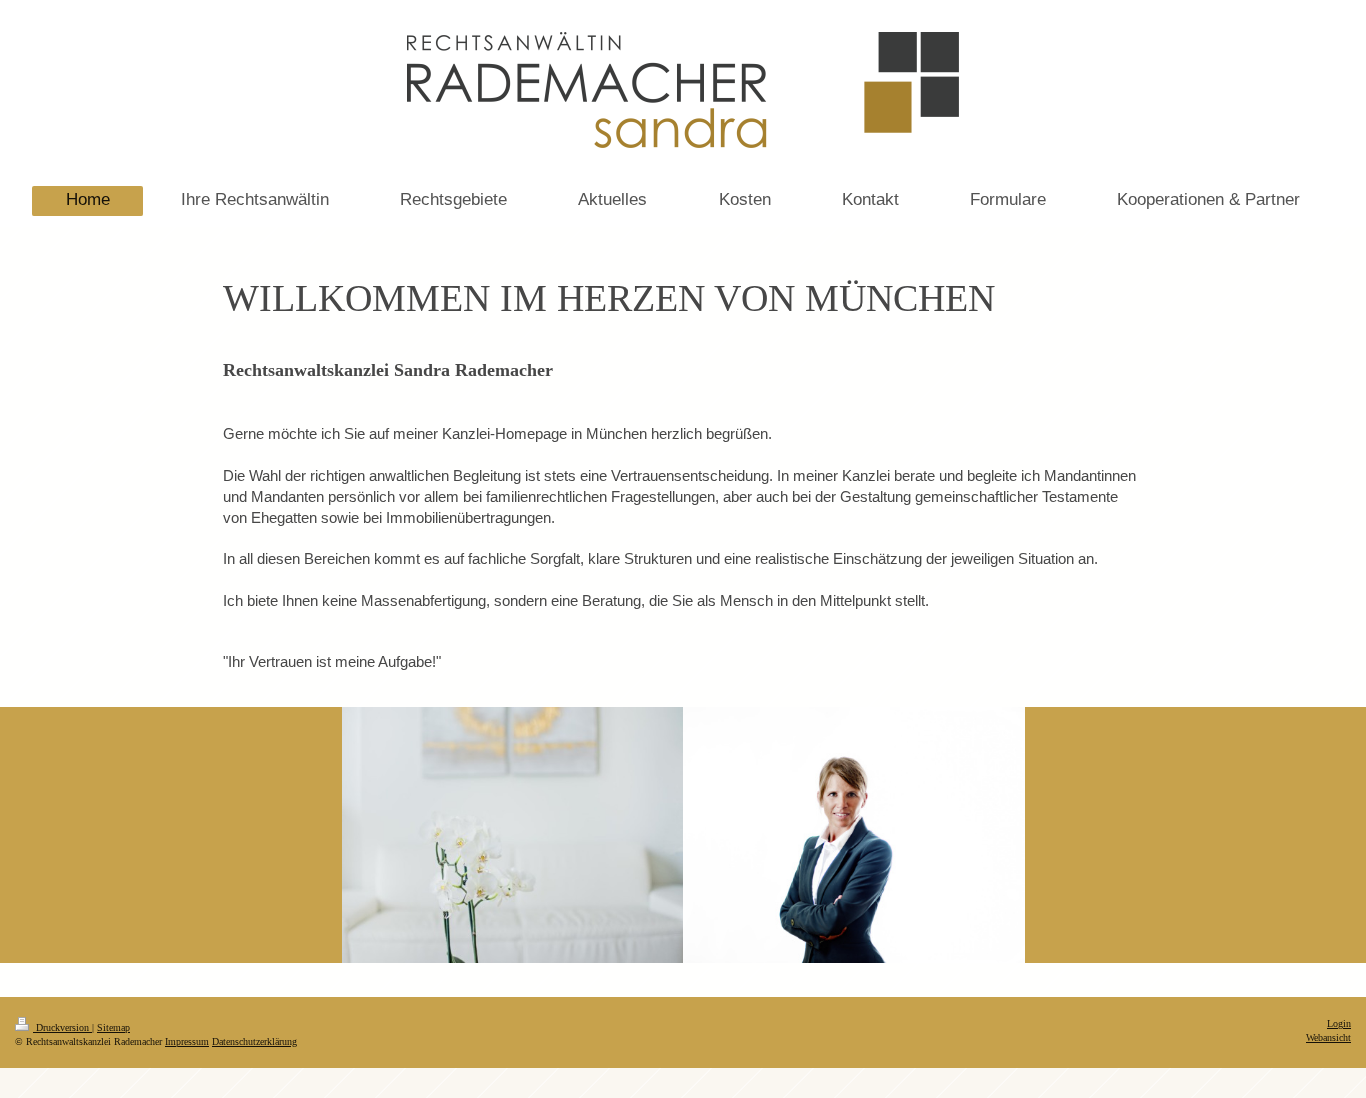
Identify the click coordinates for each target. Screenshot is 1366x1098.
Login (1339, 1023)
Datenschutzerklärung (254, 1041)
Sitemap (113, 1027)
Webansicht (1328, 1037)
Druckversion (62, 1027)
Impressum (187, 1041)
